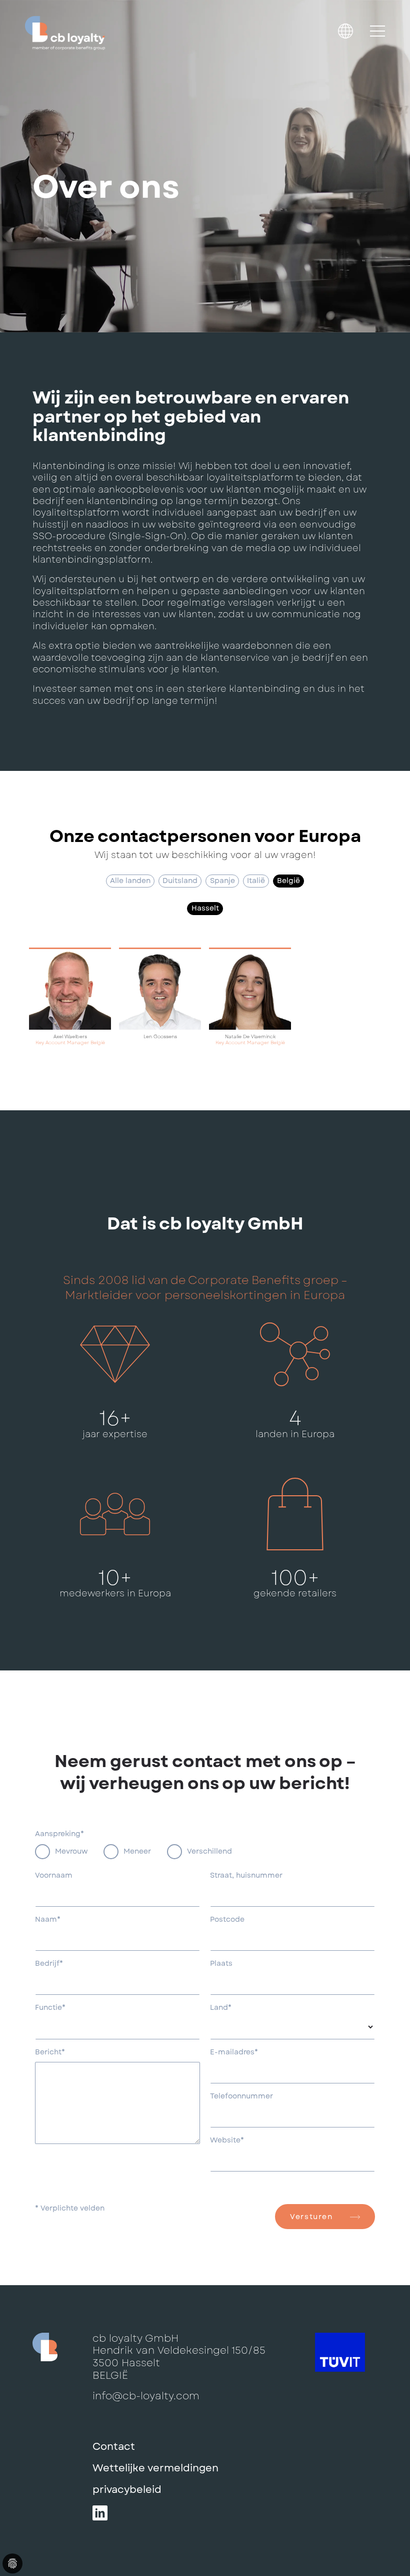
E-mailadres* (234, 2052)
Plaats (221, 1964)
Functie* (50, 2008)
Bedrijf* (49, 1964)
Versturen (311, 2217)
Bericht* (50, 2052)
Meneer (137, 1851)
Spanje (222, 881)
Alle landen (130, 881)
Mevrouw (71, 1851)
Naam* (48, 1920)
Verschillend (209, 1851)
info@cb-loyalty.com (146, 2396)
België (288, 881)
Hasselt (205, 908)
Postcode (227, 1920)
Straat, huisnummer (246, 1876)
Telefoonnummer (241, 2096)
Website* (227, 2140)
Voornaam (54, 1876)
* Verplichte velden (70, 2209)
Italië (256, 881)
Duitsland (180, 881)
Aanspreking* (59, 1834)
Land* (221, 2008)
